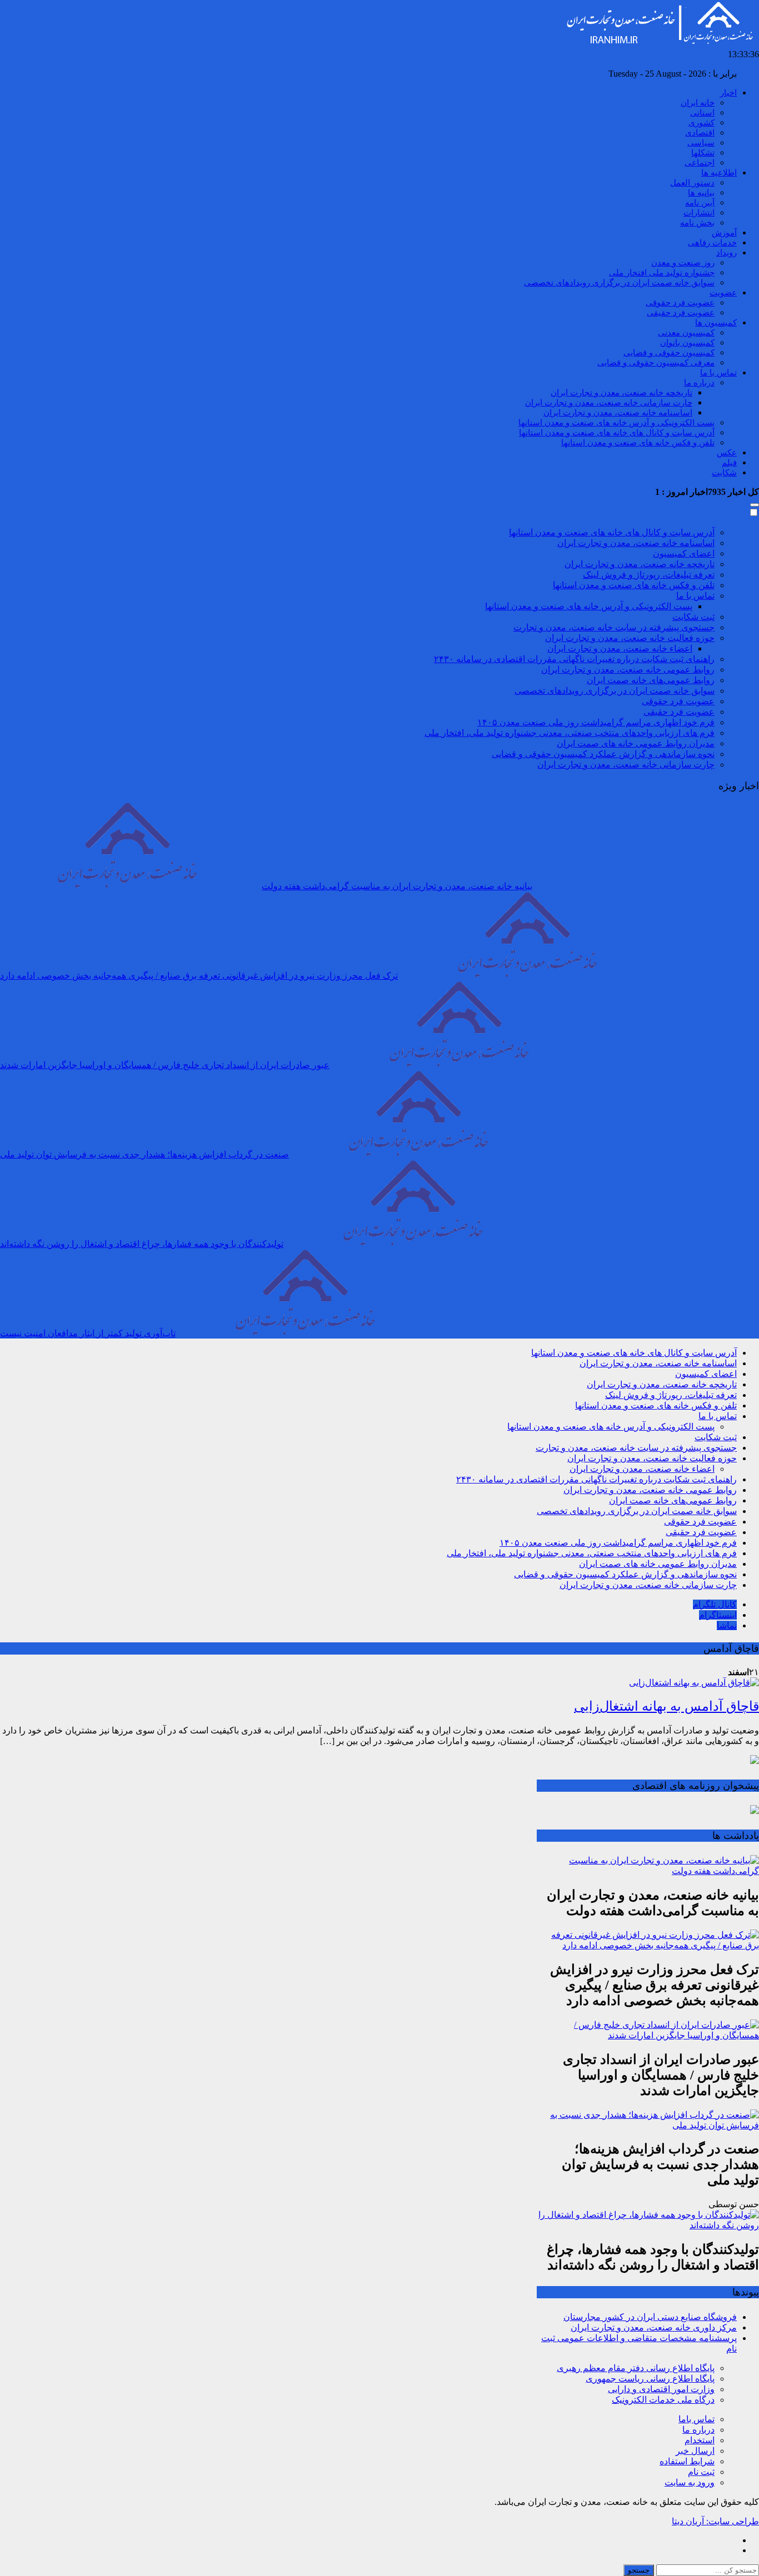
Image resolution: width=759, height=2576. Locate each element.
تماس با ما (718, 373)
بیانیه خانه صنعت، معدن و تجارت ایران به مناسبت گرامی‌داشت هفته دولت (397, 886)
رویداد (726, 253)
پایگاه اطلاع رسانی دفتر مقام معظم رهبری (636, 2368)
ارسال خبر (695, 2451)
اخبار (728, 93)
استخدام (700, 2440)
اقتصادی (700, 133)
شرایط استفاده (687, 2461)
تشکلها (703, 153)
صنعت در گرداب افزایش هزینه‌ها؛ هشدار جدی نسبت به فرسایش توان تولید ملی (144, 1154)
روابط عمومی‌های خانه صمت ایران (651, 680)
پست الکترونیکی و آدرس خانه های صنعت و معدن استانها (616, 423)
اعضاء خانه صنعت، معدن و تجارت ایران (620, 648)
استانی (702, 113)
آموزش (724, 233)
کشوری (701, 123)
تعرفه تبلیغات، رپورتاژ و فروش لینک (649, 575)
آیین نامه (700, 203)
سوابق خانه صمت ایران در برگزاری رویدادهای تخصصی (619, 283)
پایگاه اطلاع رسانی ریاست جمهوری (650, 2379)
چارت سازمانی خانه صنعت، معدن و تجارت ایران (609, 403)
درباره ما (699, 383)
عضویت (723, 293)
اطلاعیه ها (719, 173)
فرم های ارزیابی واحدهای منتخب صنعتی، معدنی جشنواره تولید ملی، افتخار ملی (570, 733)
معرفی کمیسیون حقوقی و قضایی (656, 363)
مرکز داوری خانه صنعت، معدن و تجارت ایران (654, 2327)
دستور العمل (692, 183)
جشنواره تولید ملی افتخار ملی (662, 273)
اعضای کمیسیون (684, 553)
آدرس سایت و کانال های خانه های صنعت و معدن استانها (617, 433)
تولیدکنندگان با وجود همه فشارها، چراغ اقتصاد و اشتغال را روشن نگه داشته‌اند (142, 1244)
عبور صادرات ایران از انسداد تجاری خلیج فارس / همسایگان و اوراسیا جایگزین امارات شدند (165, 1065)
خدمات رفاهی (712, 243)
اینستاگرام (718, 1615)
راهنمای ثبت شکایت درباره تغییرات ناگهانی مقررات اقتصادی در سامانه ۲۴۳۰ (574, 659)
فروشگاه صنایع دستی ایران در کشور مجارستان (650, 2317)
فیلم (729, 463)
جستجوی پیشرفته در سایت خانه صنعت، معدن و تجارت (614, 627)
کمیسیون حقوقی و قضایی (669, 353)
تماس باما (696, 2419)
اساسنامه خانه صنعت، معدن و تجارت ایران (618, 413)
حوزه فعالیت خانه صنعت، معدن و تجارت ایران (630, 638)
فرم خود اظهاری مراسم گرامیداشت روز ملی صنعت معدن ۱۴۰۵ (596, 722)
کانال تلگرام (715, 1604)
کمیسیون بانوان (687, 343)
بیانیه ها (701, 193)
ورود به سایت (690, 2482)
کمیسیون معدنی (686, 333)
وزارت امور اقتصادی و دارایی (661, 2389)
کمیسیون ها (716, 323)
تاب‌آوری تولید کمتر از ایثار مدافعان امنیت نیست (88, 1333)
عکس (727, 453)
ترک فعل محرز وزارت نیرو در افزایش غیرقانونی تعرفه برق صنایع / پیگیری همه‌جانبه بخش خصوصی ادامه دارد (199, 976)
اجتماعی (700, 163)
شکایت (724, 473)
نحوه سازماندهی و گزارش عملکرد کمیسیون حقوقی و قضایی (603, 754)
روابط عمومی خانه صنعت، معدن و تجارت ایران (628, 670)
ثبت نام (701, 2472)
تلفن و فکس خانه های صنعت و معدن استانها (638, 443)
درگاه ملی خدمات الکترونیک (663, 2400)
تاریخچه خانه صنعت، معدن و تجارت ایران (621, 393)
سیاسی (701, 143)
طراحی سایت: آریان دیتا (715, 2521)
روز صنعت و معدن (683, 263)
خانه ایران (698, 103)
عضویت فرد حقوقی (680, 303)
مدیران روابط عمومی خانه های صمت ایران (636, 743)
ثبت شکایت (693, 617)
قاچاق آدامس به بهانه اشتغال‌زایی (666, 1706)
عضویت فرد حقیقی (681, 313)
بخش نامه (697, 223)
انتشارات (699, 213)
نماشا (727, 1625)
